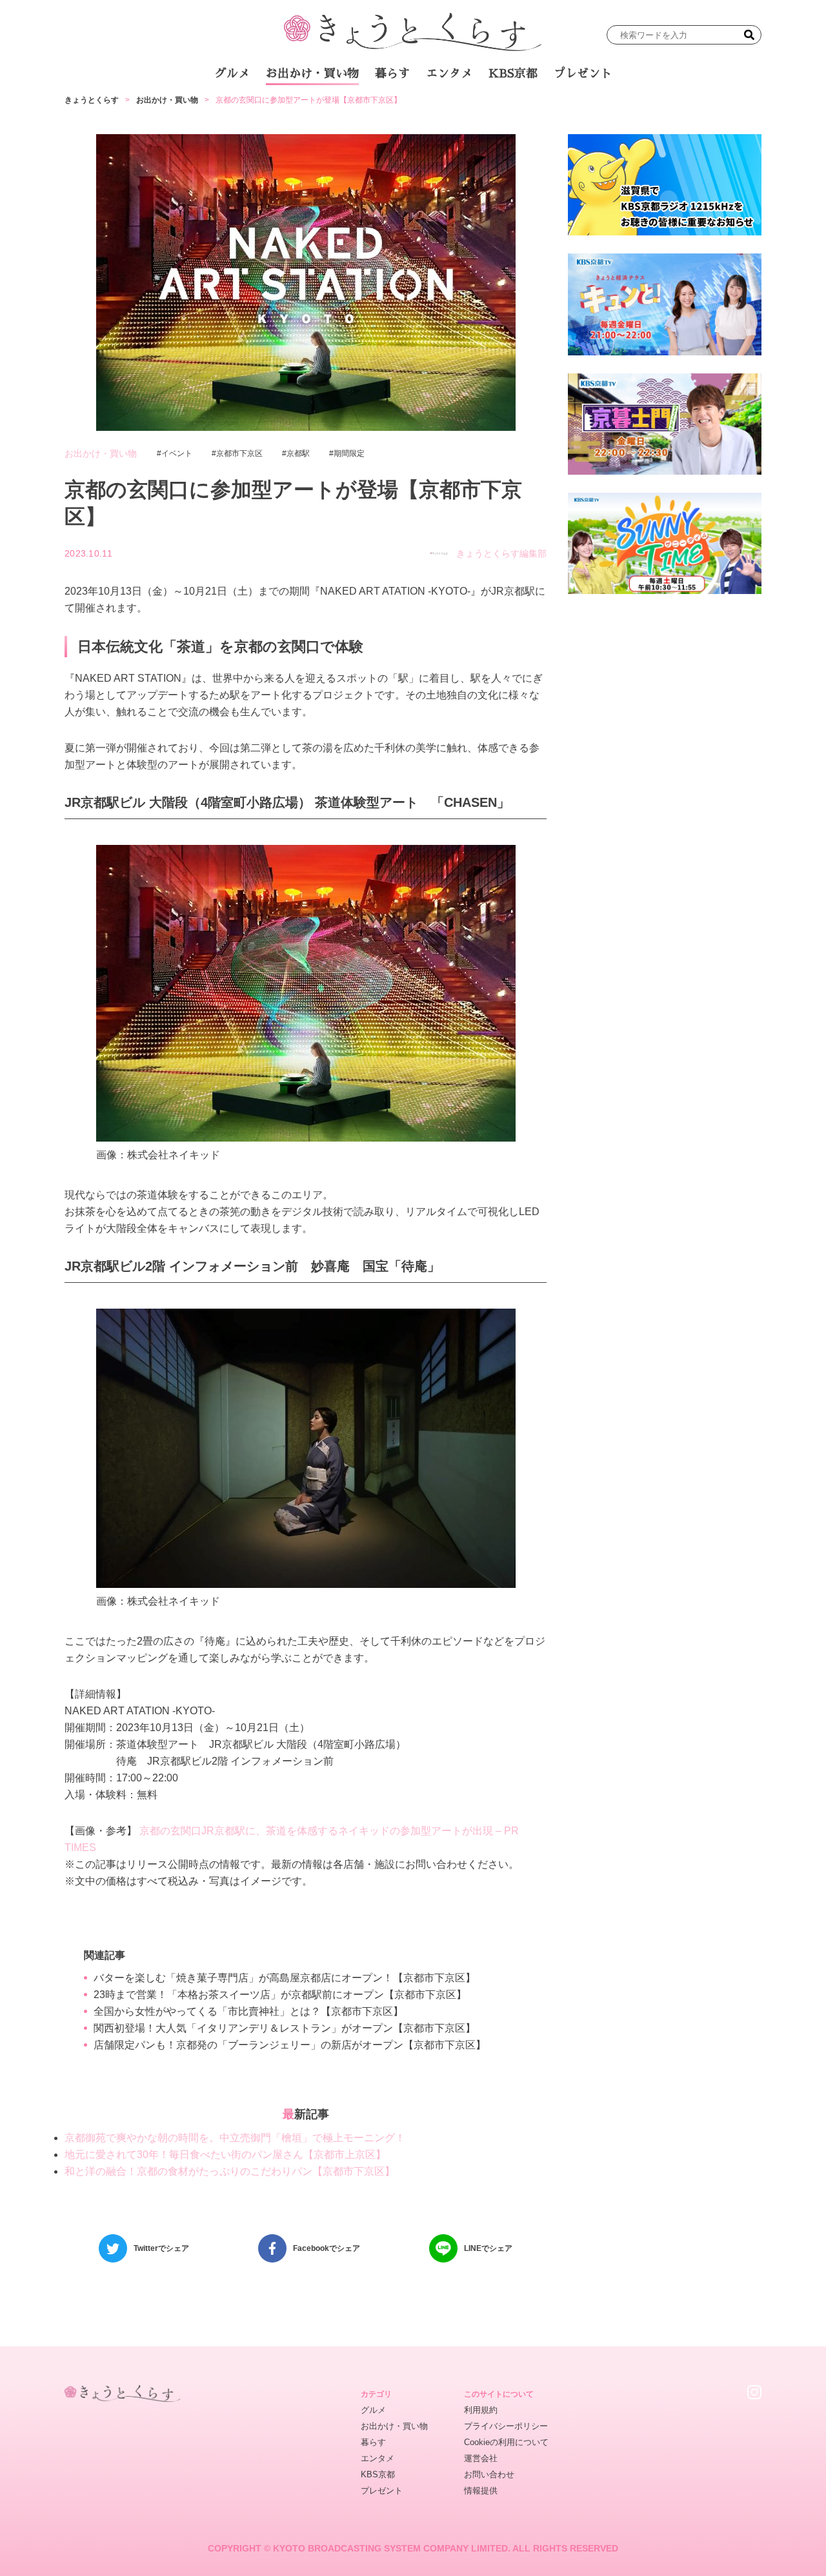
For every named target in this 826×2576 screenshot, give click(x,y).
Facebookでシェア (327, 2248)
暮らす (392, 74)
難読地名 (472, 109)
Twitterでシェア (161, 2248)
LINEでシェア (488, 2248)
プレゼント (583, 74)
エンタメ (449, 74)
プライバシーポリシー (506, 2426)
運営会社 (481, 2458)
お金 (421, 109)
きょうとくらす (92, 100)
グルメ (232, 74)
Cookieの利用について (506, 2442)
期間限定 (349, 453)
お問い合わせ (489, 2474)
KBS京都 (513, 74)
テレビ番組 (535, 109)
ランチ (261, 109)
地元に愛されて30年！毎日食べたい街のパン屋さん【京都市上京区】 (225, 2155)
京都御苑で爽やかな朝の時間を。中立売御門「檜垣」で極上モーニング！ (235, 2138)
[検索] (749, 35)
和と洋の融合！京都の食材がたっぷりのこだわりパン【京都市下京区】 (230, 2171)
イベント (177, 453)
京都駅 (298, 453)
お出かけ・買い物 (312, 74)
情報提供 (481, 2491)
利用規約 (481, 2410)
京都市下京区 (239, 453)
